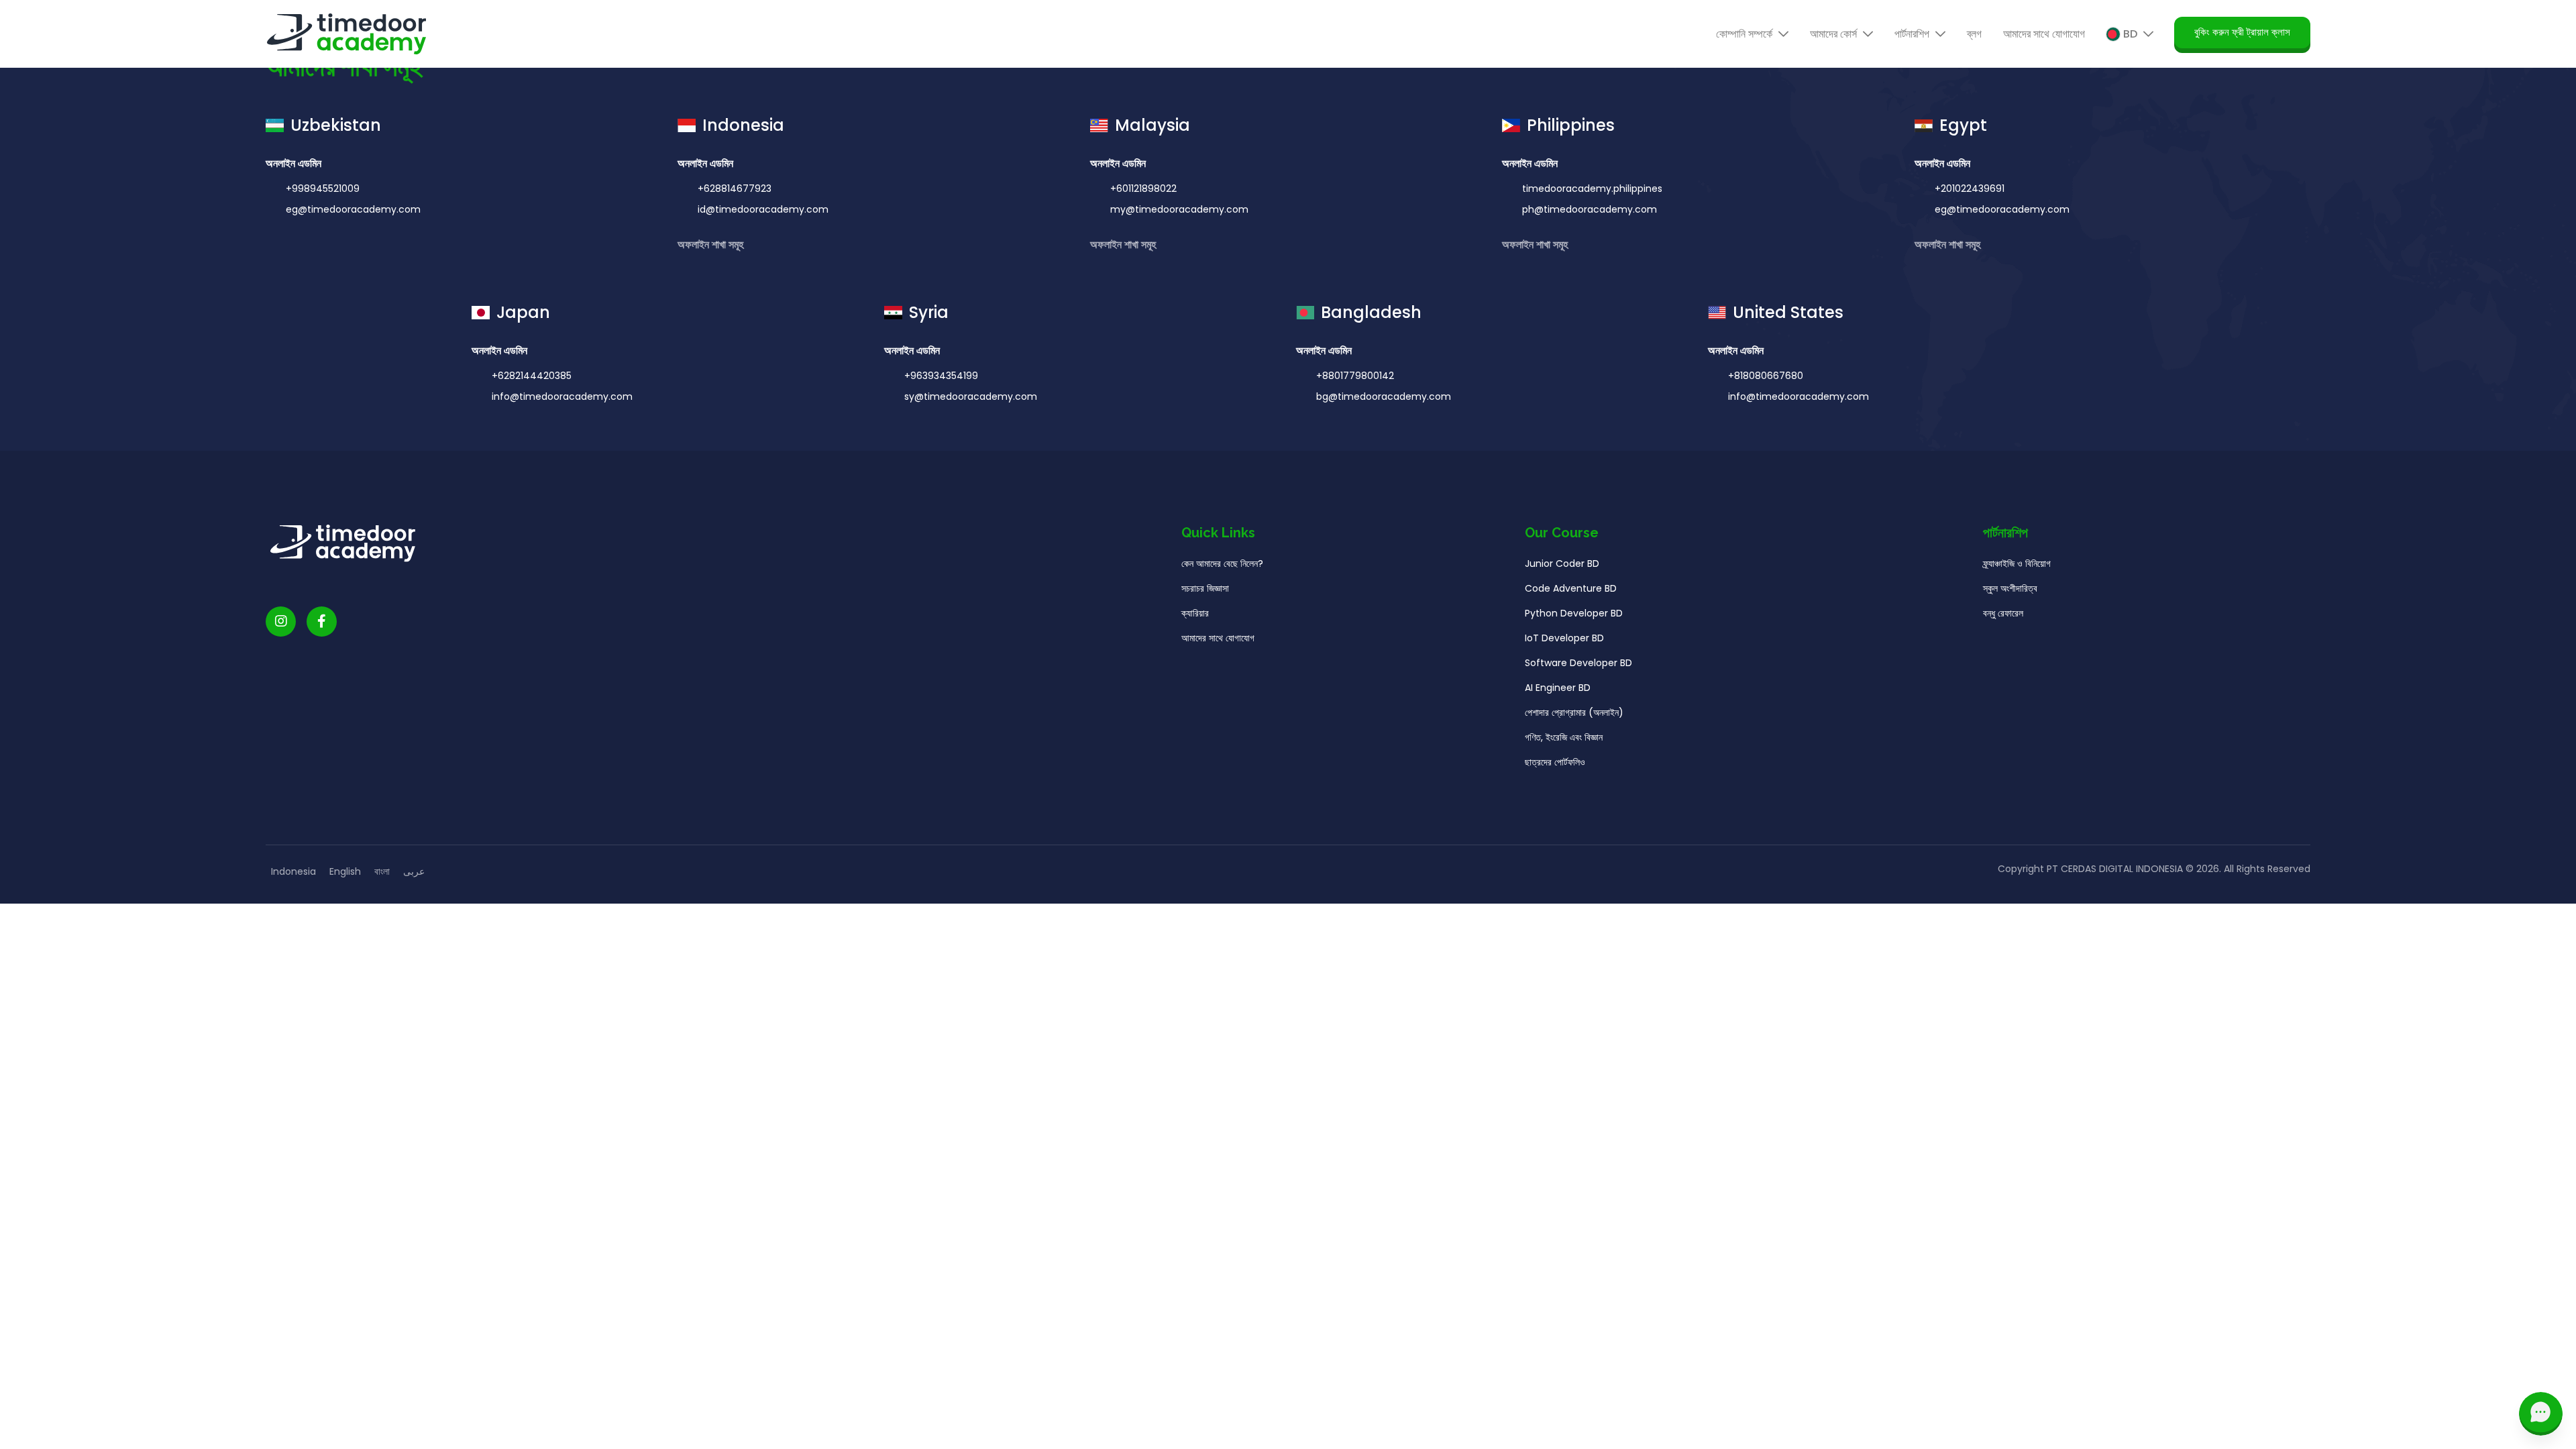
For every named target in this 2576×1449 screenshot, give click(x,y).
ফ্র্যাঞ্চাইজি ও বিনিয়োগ (2017, 563)
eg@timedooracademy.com (353, 209)
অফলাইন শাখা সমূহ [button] (712, 245)
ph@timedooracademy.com (1590, 209)
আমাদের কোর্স (1835, 34)
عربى (414, 871)
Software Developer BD (1578, 663)
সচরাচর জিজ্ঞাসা (1205, 588)
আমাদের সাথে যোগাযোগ (2044, 34)
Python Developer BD (1574, 613)
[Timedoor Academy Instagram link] (281, 622)
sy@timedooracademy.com (971, 396)
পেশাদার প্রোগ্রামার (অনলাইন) (1574, 712)
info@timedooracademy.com (562, 396)
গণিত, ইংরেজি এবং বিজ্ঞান (1564, 737)
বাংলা (382, 871)
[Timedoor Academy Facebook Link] (322, 622)
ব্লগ (1974, 34)
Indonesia (293, 871)
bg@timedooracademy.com (1384, 396)
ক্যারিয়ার (1195, 613)
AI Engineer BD (1558, 688)
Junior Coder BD (1562, 563)
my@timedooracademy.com (1179, 209)
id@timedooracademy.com (763, 209)
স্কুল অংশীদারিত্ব (2010, 588)
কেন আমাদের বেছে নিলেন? (1222, 563)
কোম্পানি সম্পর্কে (1746, 34)
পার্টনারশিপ (1913, 34)
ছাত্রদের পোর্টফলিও (1555, 762)
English (345, 871)
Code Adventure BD (1571, 588)
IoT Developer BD (1564, 638)
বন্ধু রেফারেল (2003, 613)
